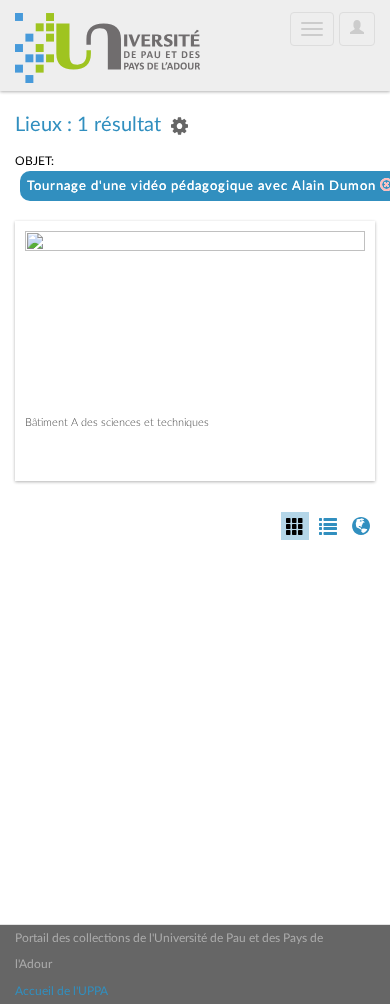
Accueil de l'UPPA (61, 991)
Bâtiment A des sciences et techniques (117, 422)
